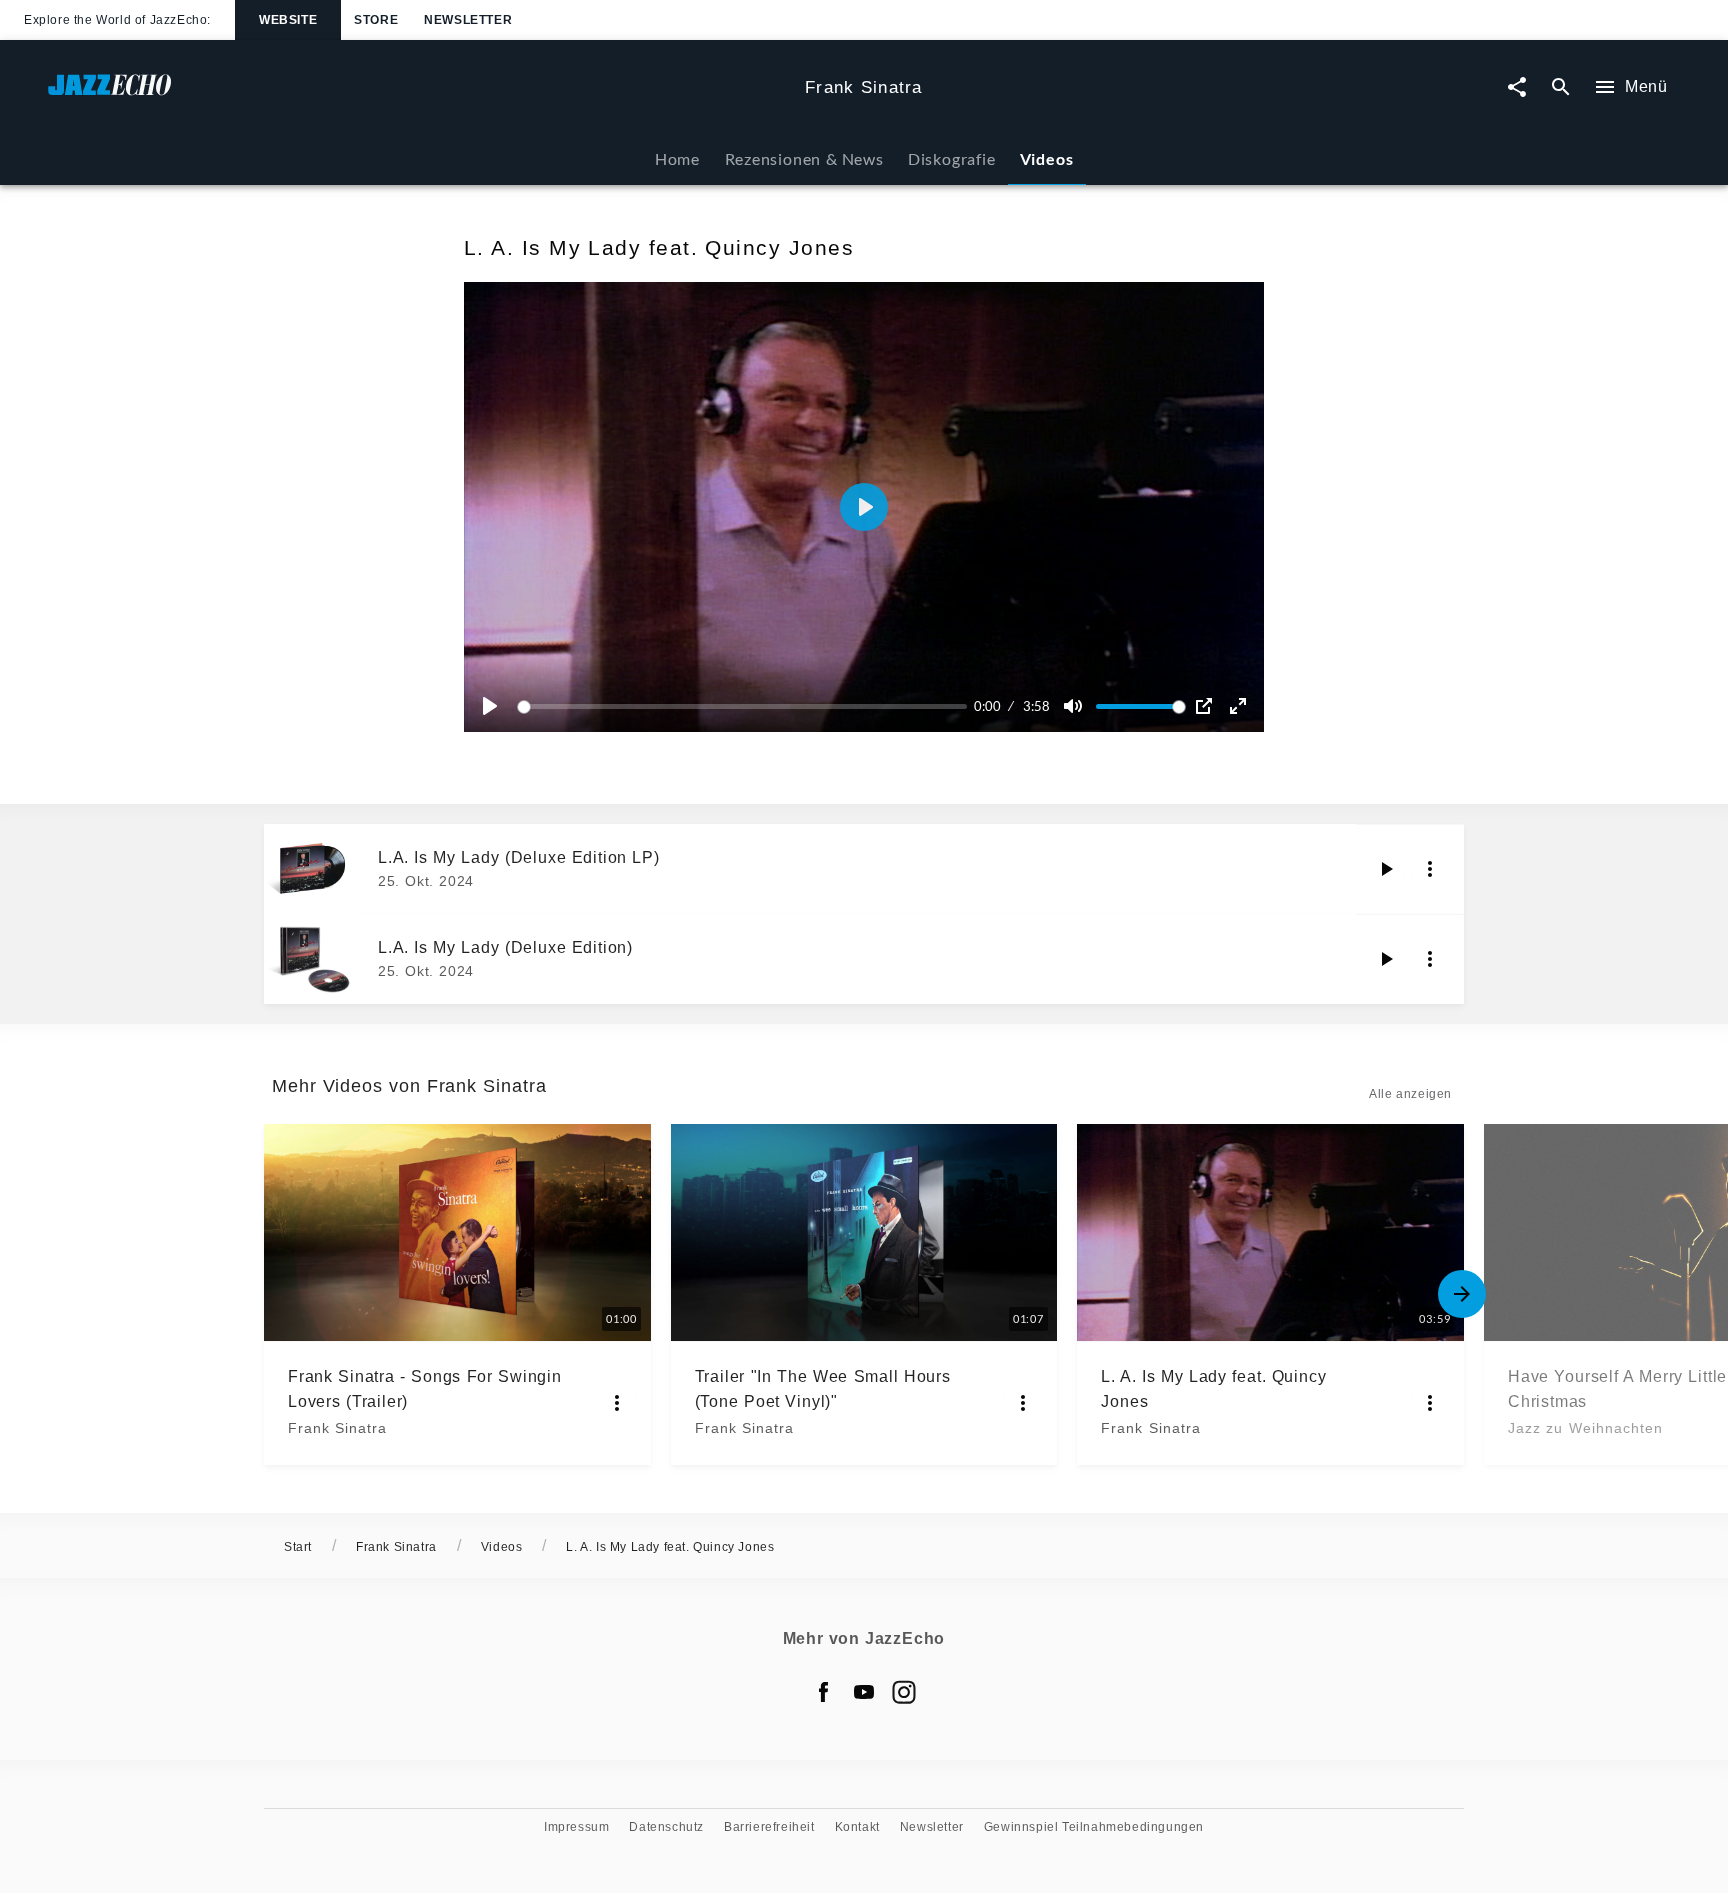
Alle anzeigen (1410, 1094)
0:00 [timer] (987, 706)
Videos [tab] (1047, 158)
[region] (864, 507)
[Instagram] (904, 1692)
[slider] (745, 706)
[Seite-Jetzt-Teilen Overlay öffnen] (1517, 87)
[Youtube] (864, 1692)
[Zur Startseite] (418, 94)
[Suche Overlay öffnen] (1561, 87)
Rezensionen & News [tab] (804, 158)
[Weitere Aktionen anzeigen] (1430, 869)
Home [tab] (677, 158)
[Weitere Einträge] (1462, 1294)
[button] (864, 507)
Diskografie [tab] (952, 158)
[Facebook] (824, 1692)
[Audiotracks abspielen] (1386, 869)
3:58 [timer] (1036, 706)
